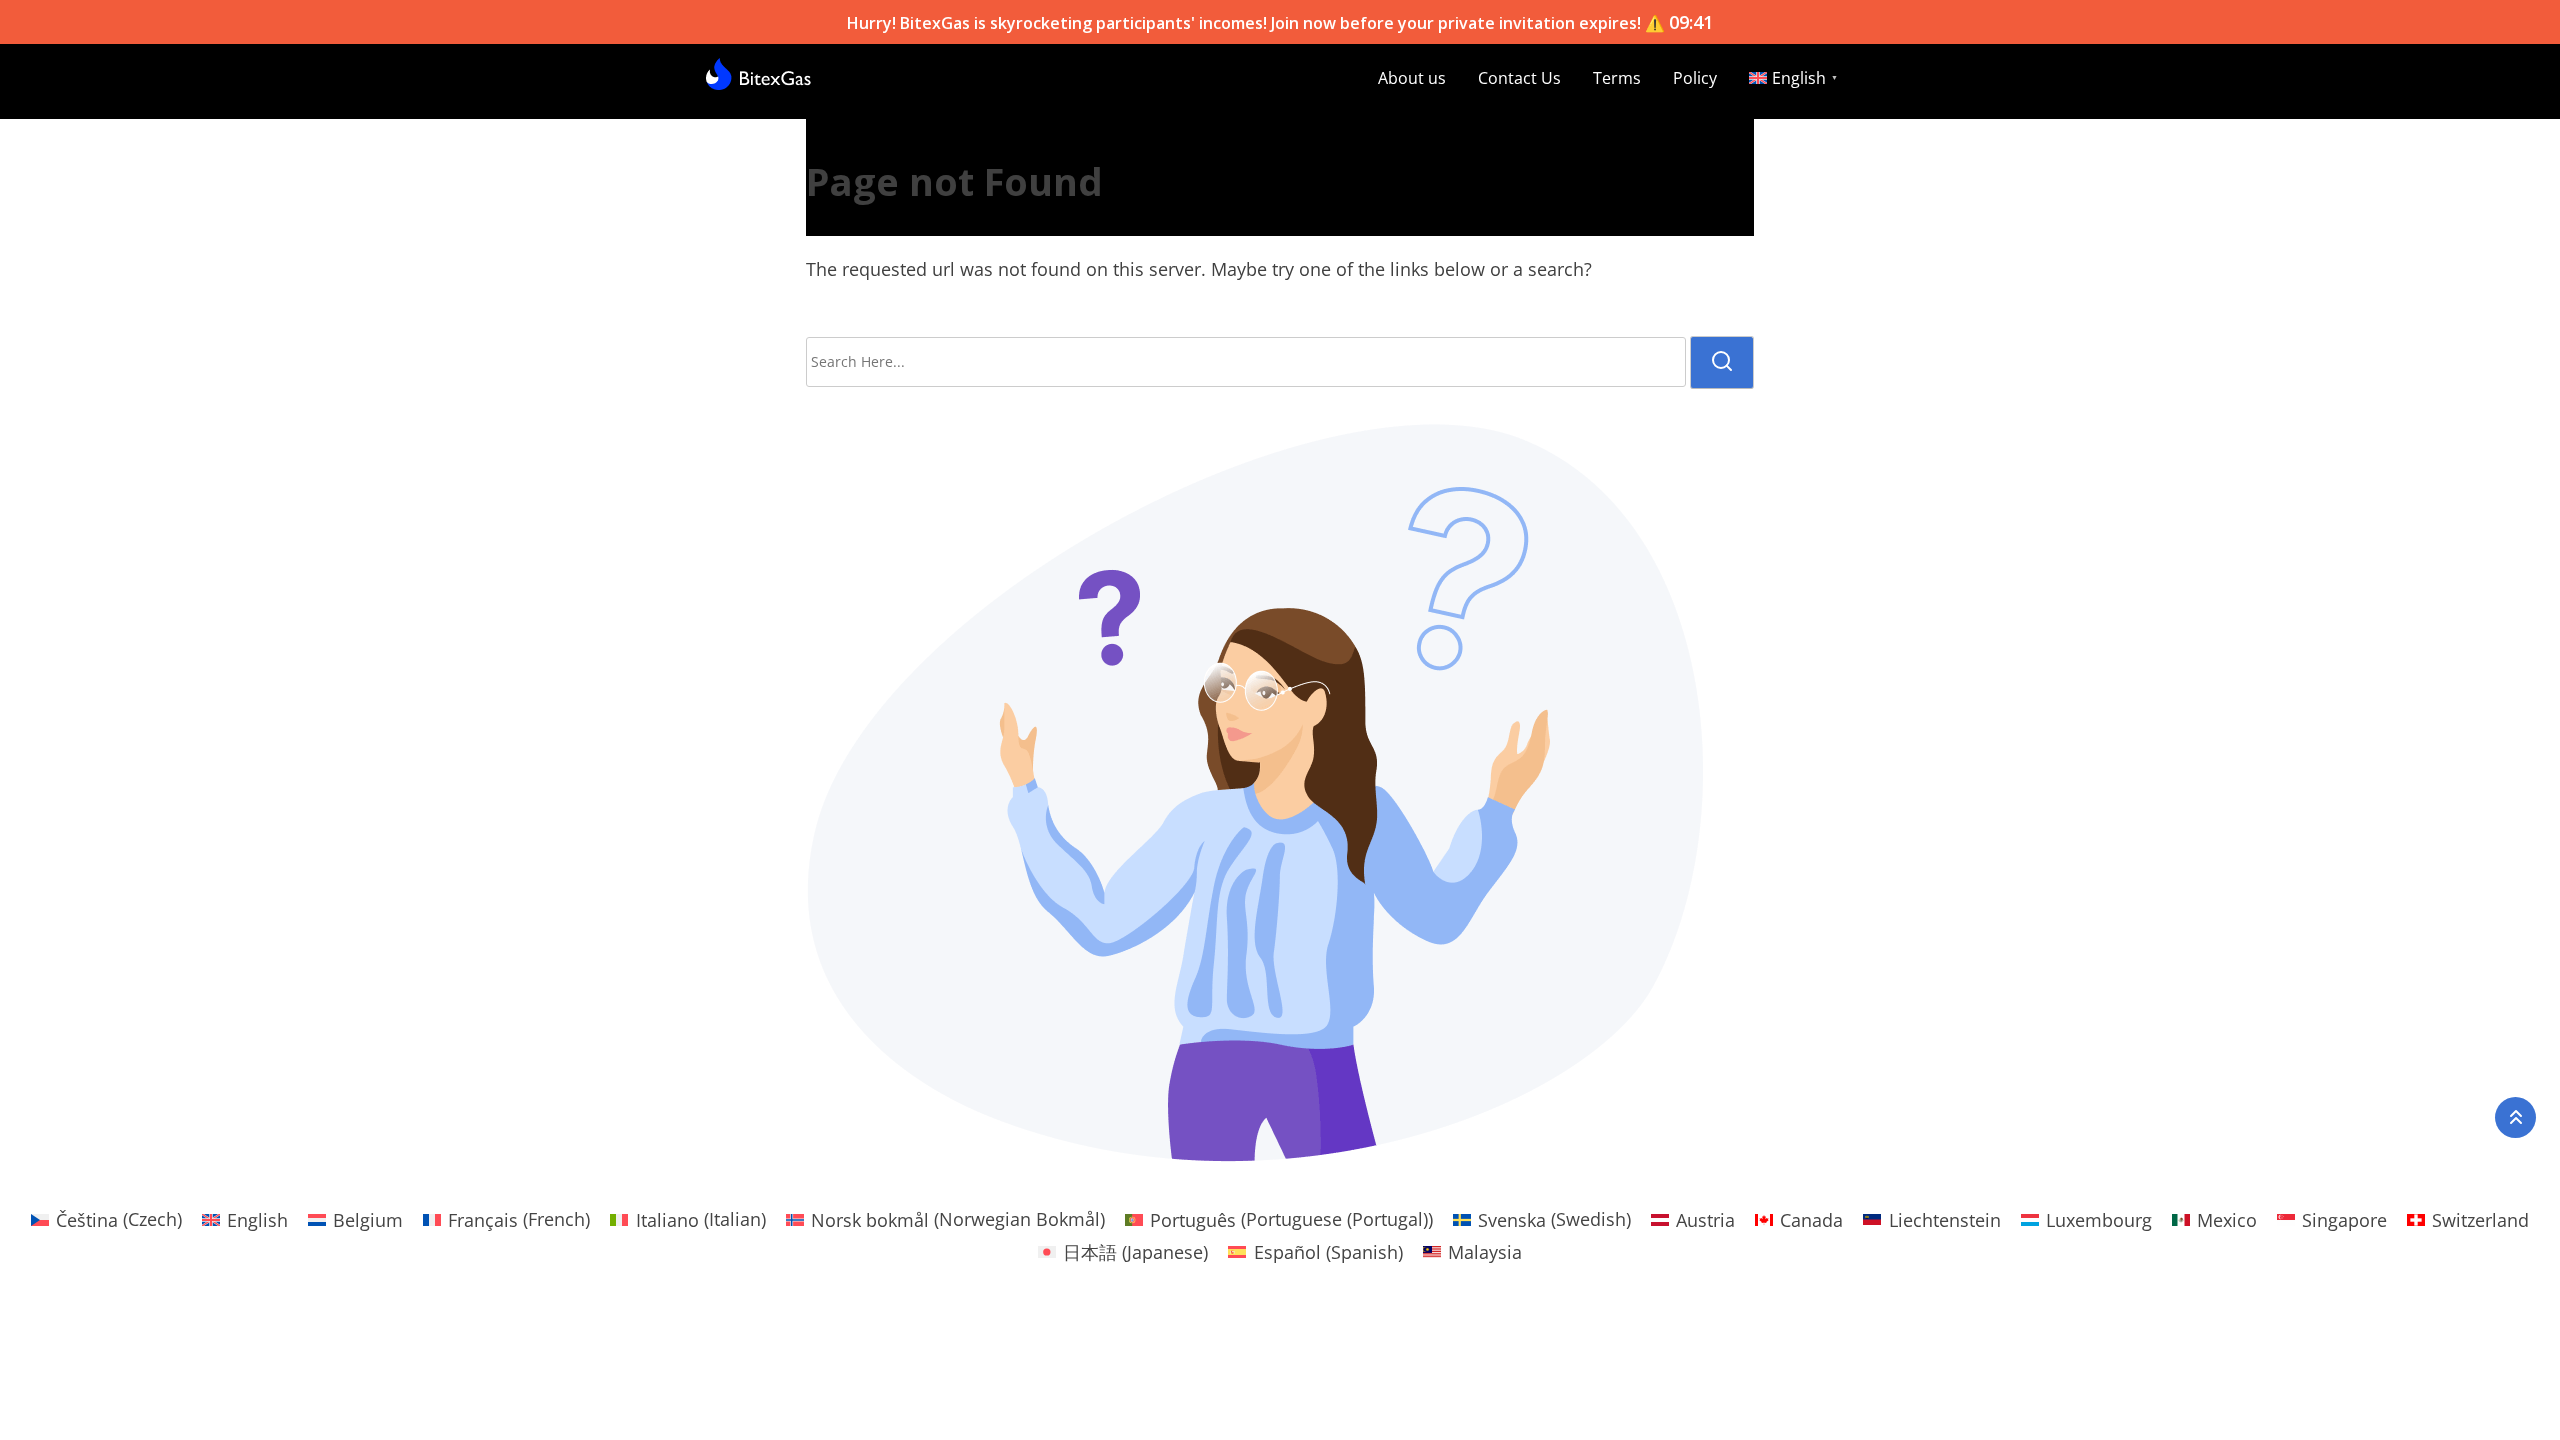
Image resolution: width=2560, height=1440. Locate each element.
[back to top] (2515, 1117)
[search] (1722, 362)
